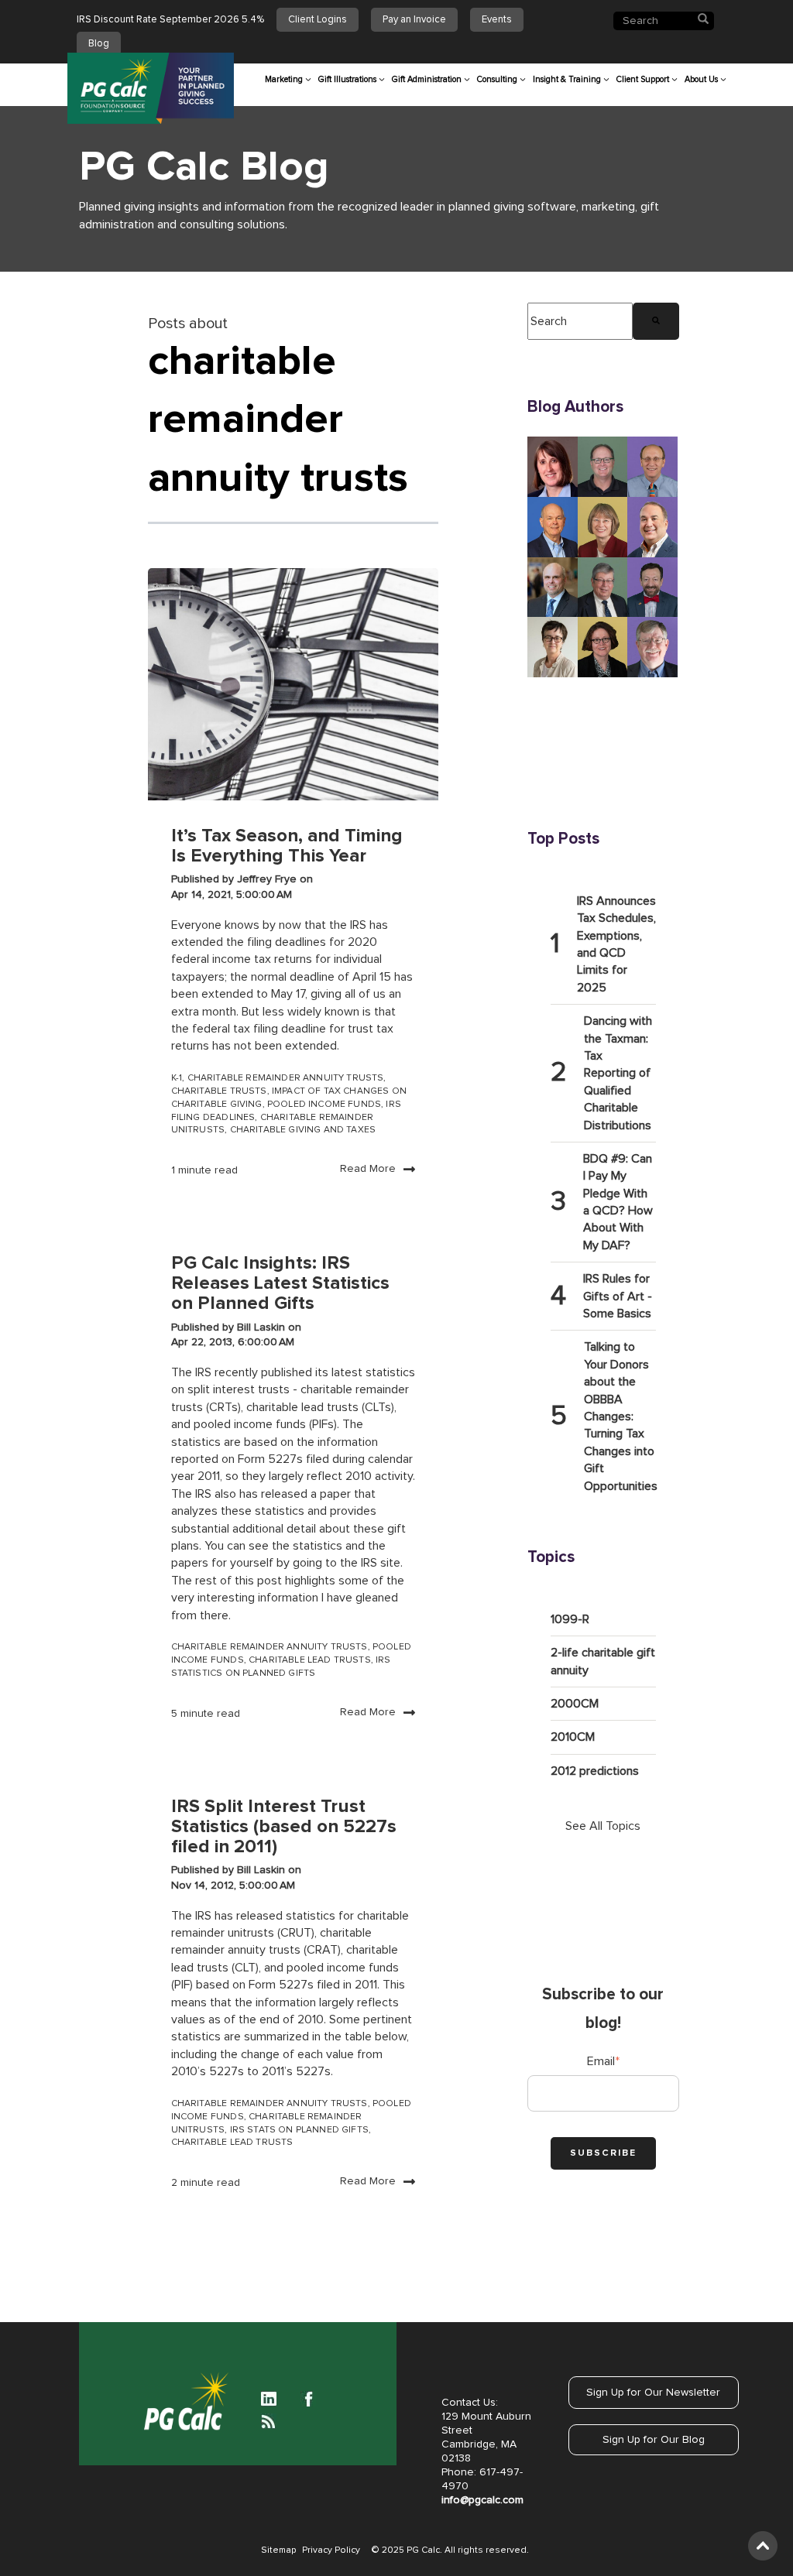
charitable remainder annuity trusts (286, 1078)
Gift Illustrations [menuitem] (347, 79)
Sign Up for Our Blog (654, 2440)
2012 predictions (595, 1771)
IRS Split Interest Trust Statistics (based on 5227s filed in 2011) (284, 1827)
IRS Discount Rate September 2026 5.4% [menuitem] (170, 20)
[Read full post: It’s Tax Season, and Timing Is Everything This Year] (294, 684)
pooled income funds (324, 1105)
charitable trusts (219, 1091)
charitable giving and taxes (303, 1130)
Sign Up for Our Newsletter (653, 2393)
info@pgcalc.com (482, 2500)
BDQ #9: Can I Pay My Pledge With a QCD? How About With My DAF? (618, 1202)
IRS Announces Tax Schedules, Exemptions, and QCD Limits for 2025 (616, 944)
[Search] (656, 321)
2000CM (575, 1704)
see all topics (603, 1826)
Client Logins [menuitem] (318, 20)
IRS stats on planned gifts (299, 2130)
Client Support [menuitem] (643, 79)
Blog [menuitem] (99, 44)
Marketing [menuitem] (284, 79)
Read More (368, 1169)
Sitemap (278, 2550)
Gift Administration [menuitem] (427, 79)
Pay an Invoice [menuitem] (414, 20)
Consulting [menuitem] (497, 79)
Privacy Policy (331, 2550)
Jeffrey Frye (268, 879)
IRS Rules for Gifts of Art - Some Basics (618, 1296)
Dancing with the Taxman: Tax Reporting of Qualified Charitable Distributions (618, 1073)
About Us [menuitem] (701, 79)
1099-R (570, 1619)
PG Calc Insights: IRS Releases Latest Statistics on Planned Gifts (280, 1283)
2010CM (573, 1737)
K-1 (177, 1078)
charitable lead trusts (310, 1660)
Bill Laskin (263, 1327)
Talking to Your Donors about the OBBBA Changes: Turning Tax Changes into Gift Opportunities (621, 1416)
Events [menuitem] (497, 20)
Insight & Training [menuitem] (567, 79)
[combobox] (580, 321)
